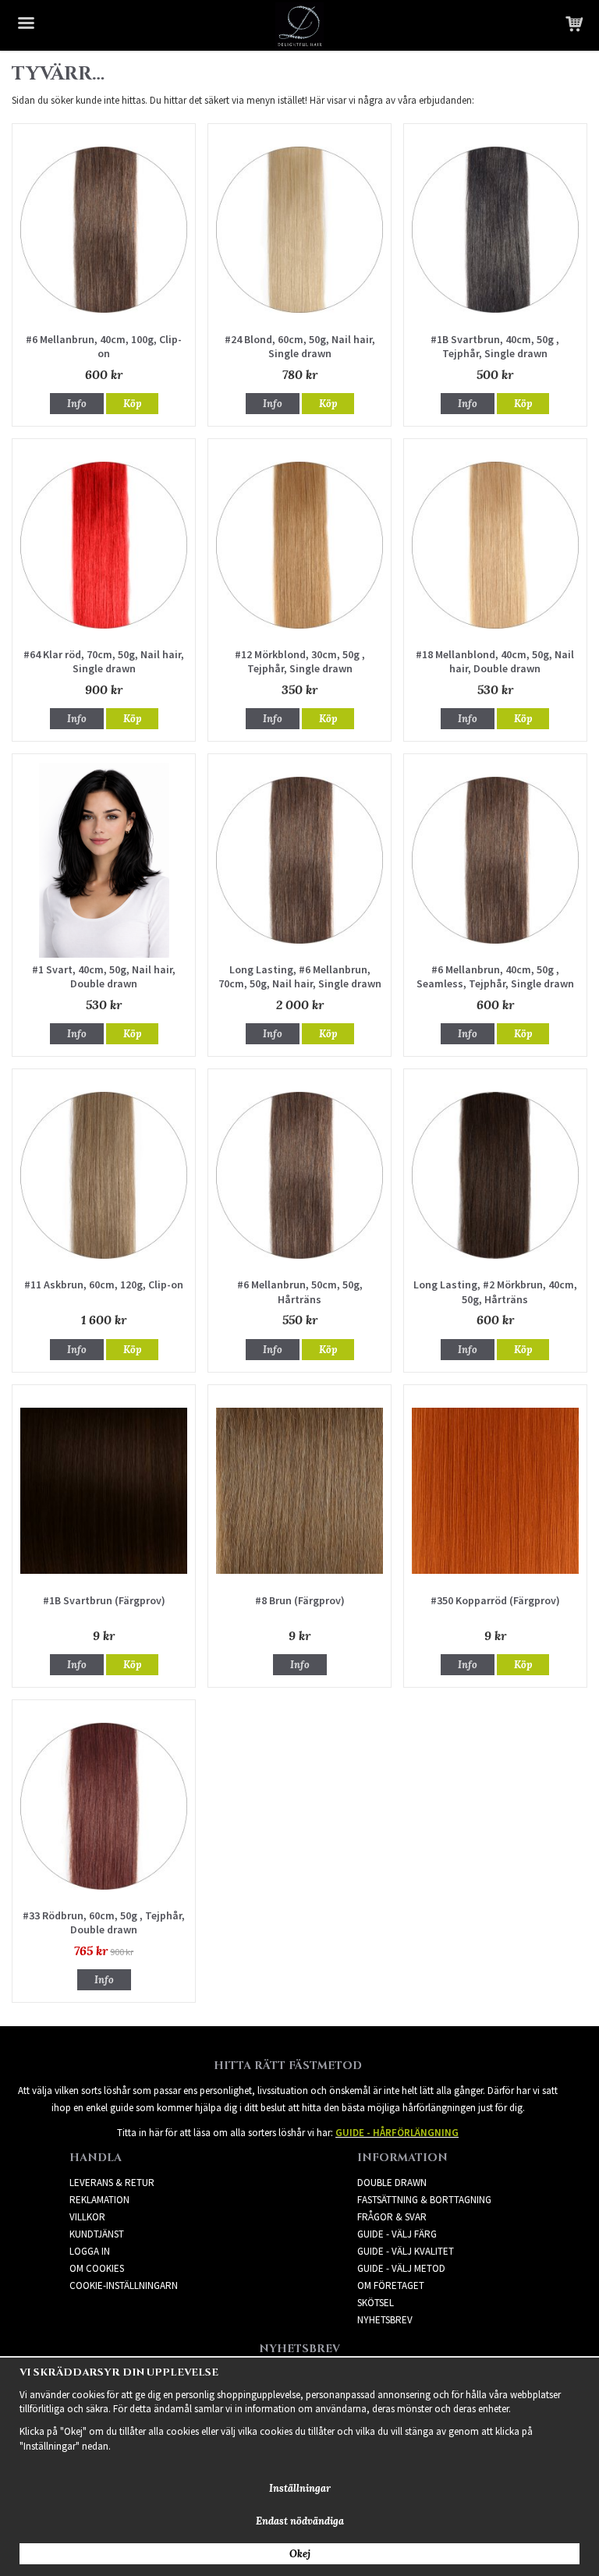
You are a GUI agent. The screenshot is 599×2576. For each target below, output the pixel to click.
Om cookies (97, 2268)
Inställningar (300, 2488)
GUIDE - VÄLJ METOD (401, 2268)
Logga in (90, 2251)
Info (77, 404)
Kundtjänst (97, 2234)
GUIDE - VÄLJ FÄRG (397, 2234)
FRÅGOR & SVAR (392, 2217)
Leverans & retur (112, 2183)
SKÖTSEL (376, 2303)
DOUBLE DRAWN (392, 2183)
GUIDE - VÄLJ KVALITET (406, 2251)
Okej (300, 2554)
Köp (132, 404)
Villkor (87, 2217)
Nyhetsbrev (385, 2320)
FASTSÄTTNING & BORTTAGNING (424, 2200)
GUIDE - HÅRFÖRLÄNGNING (397, 2133)
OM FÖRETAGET (391, 2285)
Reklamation (99, 2200)
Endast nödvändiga (300, 2521)
